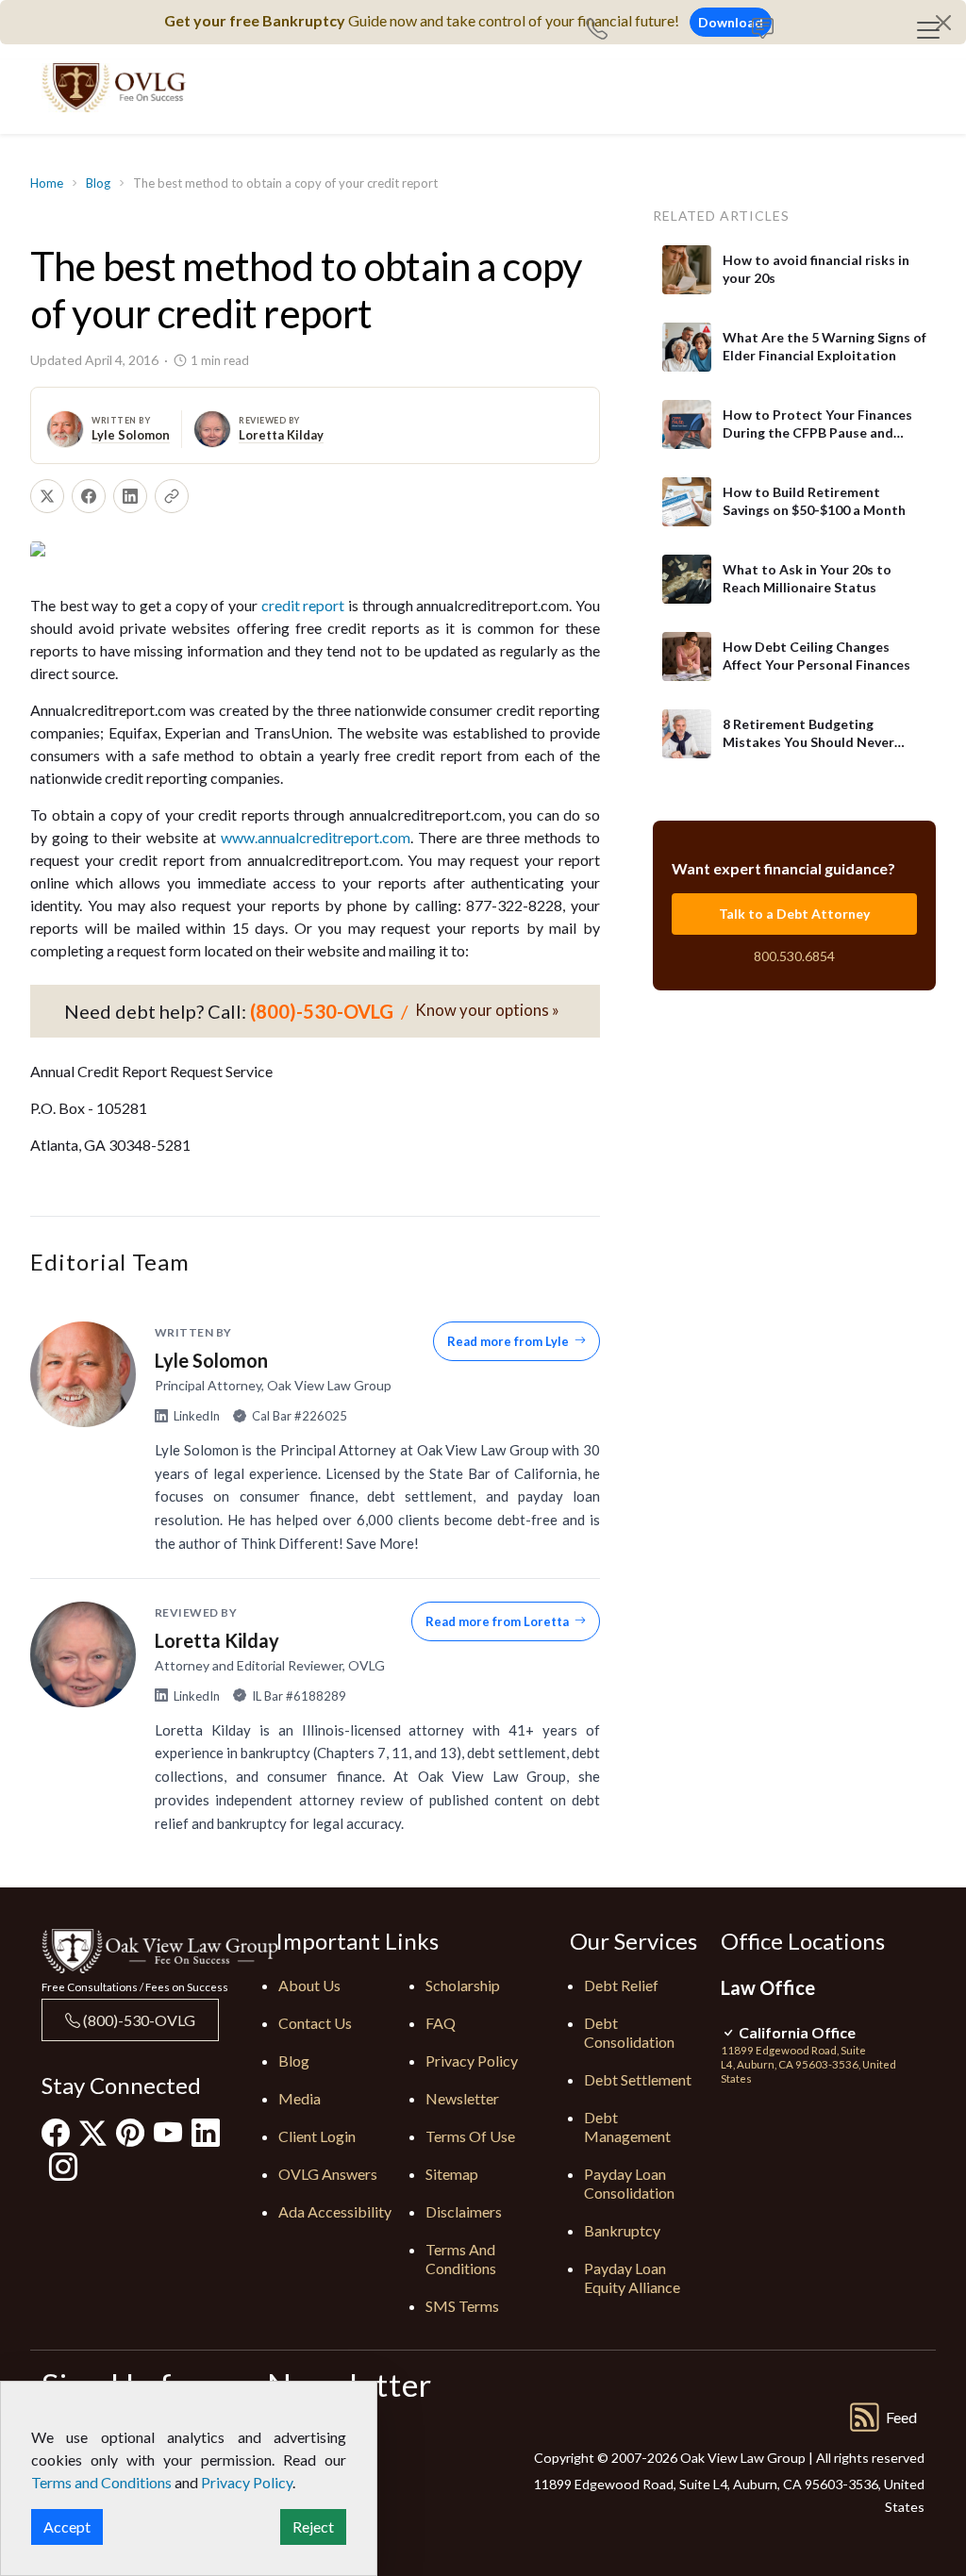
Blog (98, 183)
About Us (309, 1985)
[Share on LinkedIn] (130, 496)
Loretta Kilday (281, 435)
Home (47, 183)
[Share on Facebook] (89, 496)
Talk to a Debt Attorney (794, 914)
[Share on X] (47, 496)
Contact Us (315, 2023)
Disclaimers (464, 2211)
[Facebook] (56, 2133)
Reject (313, 2526)
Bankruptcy (622, 2230)
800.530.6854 (794, 956)
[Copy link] (172, 496)
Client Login (317, 2136)
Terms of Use (470, 2136)
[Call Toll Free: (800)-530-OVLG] (604, 31)
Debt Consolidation (629, 2032)
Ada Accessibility (335, 2211)
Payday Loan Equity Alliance (632, 2277)
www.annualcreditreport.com (316, 837)
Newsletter (462, 2098)
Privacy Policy (472, 2061)
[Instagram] (63, 2167)
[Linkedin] (206, 2133)
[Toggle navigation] (928, 30)
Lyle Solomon (131, 435)
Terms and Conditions (461, 2259)
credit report (303, 605)
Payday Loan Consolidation (629, 2183)
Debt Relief (621, 1985)
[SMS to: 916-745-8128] (763, 31)
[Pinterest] (130, 2133)
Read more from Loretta (497, 1621)
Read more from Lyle (508, 1341)
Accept (67, 2526)
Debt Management (627, 2127)
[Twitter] (93, 2134)
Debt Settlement (638, 2079)
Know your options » (487, 1010)
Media (300, 2098)
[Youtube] (168, 2133)
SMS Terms (462, 2306)
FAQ (441, 2023)
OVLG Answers (328, 2174)
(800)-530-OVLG (138, 2020)
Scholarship (463, 1985)
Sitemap (452, 2174)
